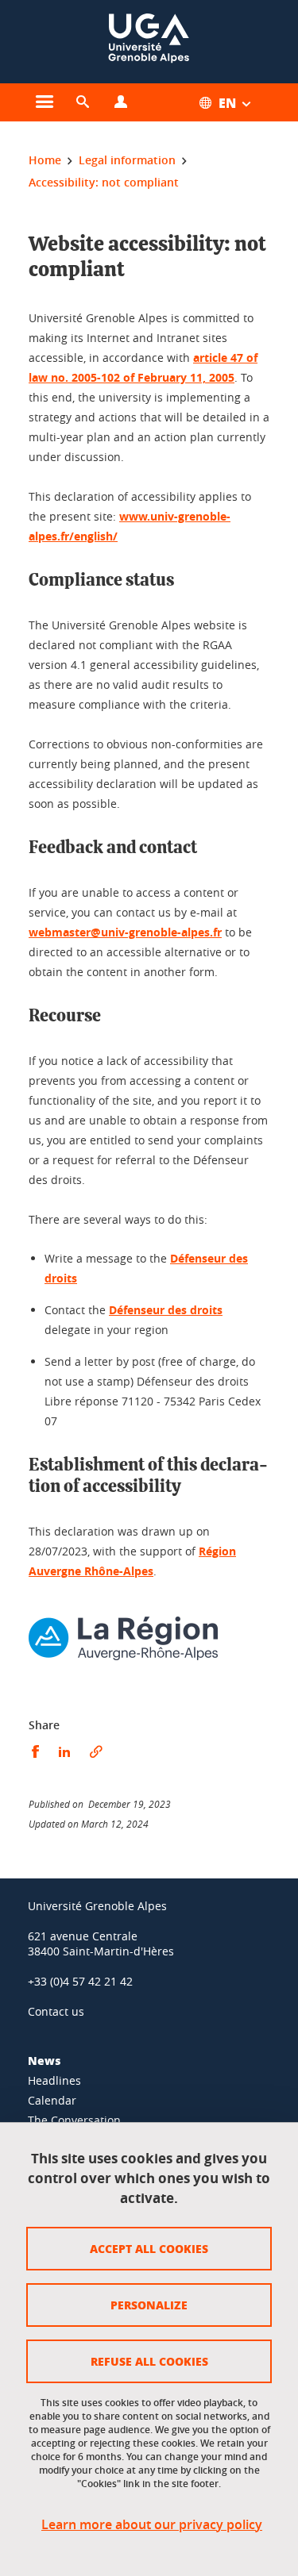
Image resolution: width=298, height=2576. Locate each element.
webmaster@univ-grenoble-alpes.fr (125, 932)
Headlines (54, 2080)
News (44, 2060)
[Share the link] (96, 1752)
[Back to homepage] (149, 42)
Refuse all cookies (149, 2361)
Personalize (149, 2305)
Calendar (52, 2100)
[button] (83, 102)
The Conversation (74, 2120)
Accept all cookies (149, 2248)
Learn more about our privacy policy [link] (152, 2525)
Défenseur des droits (166, 1310)
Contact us (56, 2011)
